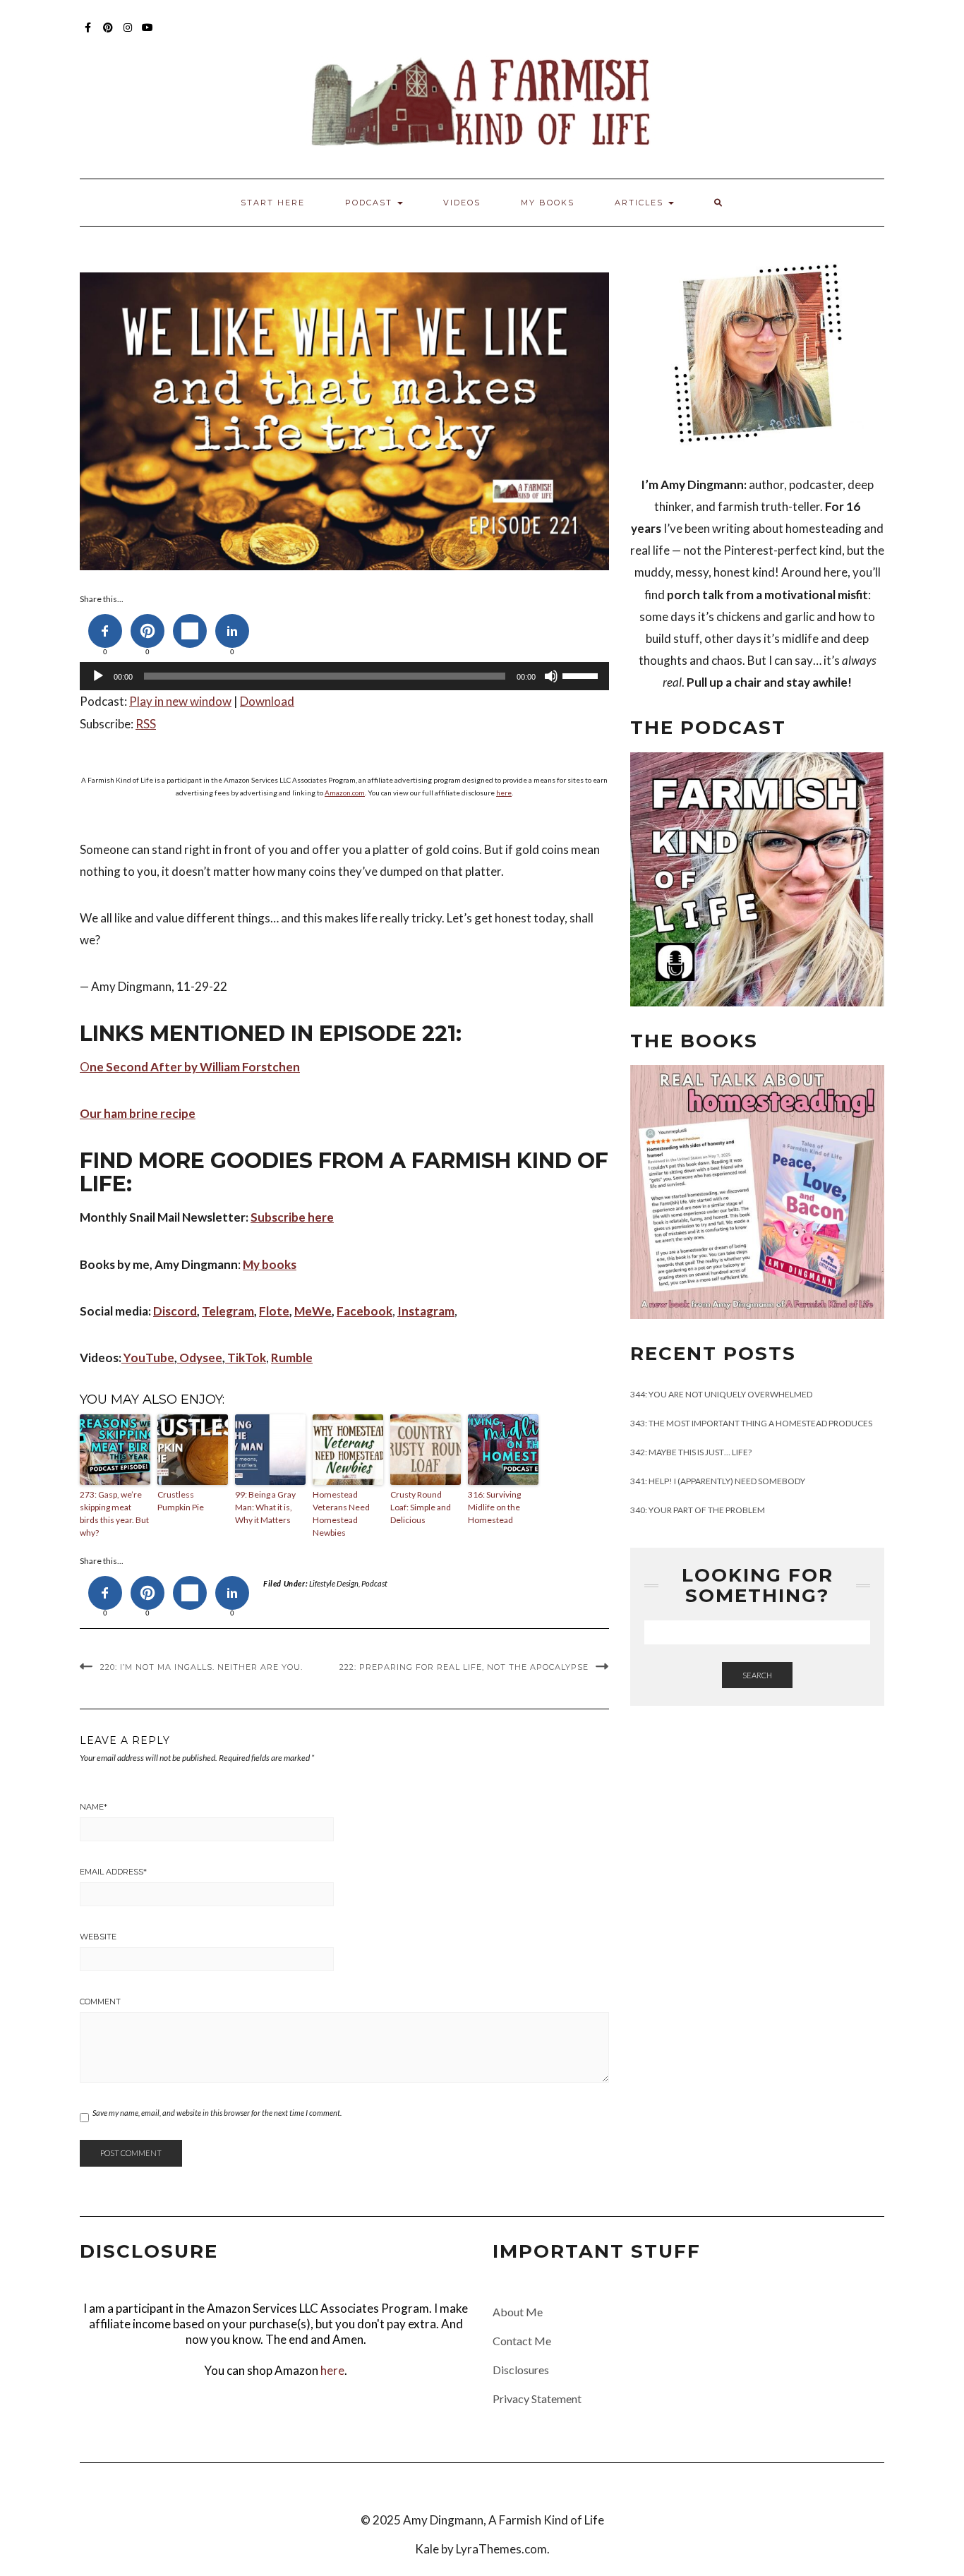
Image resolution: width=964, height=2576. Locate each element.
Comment (100, 2002)
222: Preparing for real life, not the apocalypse (464, 1667)
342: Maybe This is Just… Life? (691, 1452)
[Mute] (551, 676)
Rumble (292, 1358)
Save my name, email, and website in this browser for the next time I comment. (217, 2113)
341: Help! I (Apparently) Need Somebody (718, 1481)
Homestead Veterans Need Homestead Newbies (341, 1513)
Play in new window (180, 701)
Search (757, 1675)
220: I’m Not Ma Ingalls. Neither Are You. (201, 1667)
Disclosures (521, 2370)
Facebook (89, 34)
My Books (548, 203)
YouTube (148, 34)
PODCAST (370, 203)
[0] (105, 631)
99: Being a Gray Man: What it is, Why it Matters (265, 1507)
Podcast (374, 1583)
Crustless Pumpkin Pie (181, 1501)
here (504, 793)
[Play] (98, 676)
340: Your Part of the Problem (698, 1510)
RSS (146, 724)
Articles (641, 203)
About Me (518, 2312)
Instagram (128, 34)
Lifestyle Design (334, 1583)
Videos (462, 203)
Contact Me (522, 2341)
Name (94, 1807)
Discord (175, 1311)
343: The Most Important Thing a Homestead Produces (751, 1423)
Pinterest (108, 34)
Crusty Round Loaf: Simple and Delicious (421, 1507)
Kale (427, 2549)
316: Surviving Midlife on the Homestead (494, 1507)
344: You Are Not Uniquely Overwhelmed (721, 1394)
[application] (344, 676)
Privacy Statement (537, 2399)
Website (98, 1937)
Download (267, 701)
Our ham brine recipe (138, 1113)
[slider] (582, 675)
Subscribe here (292, 1217)
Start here (273, 203)
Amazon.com (345, 793)
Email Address (113, 1872)
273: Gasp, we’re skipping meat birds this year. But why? (114, 1513)
